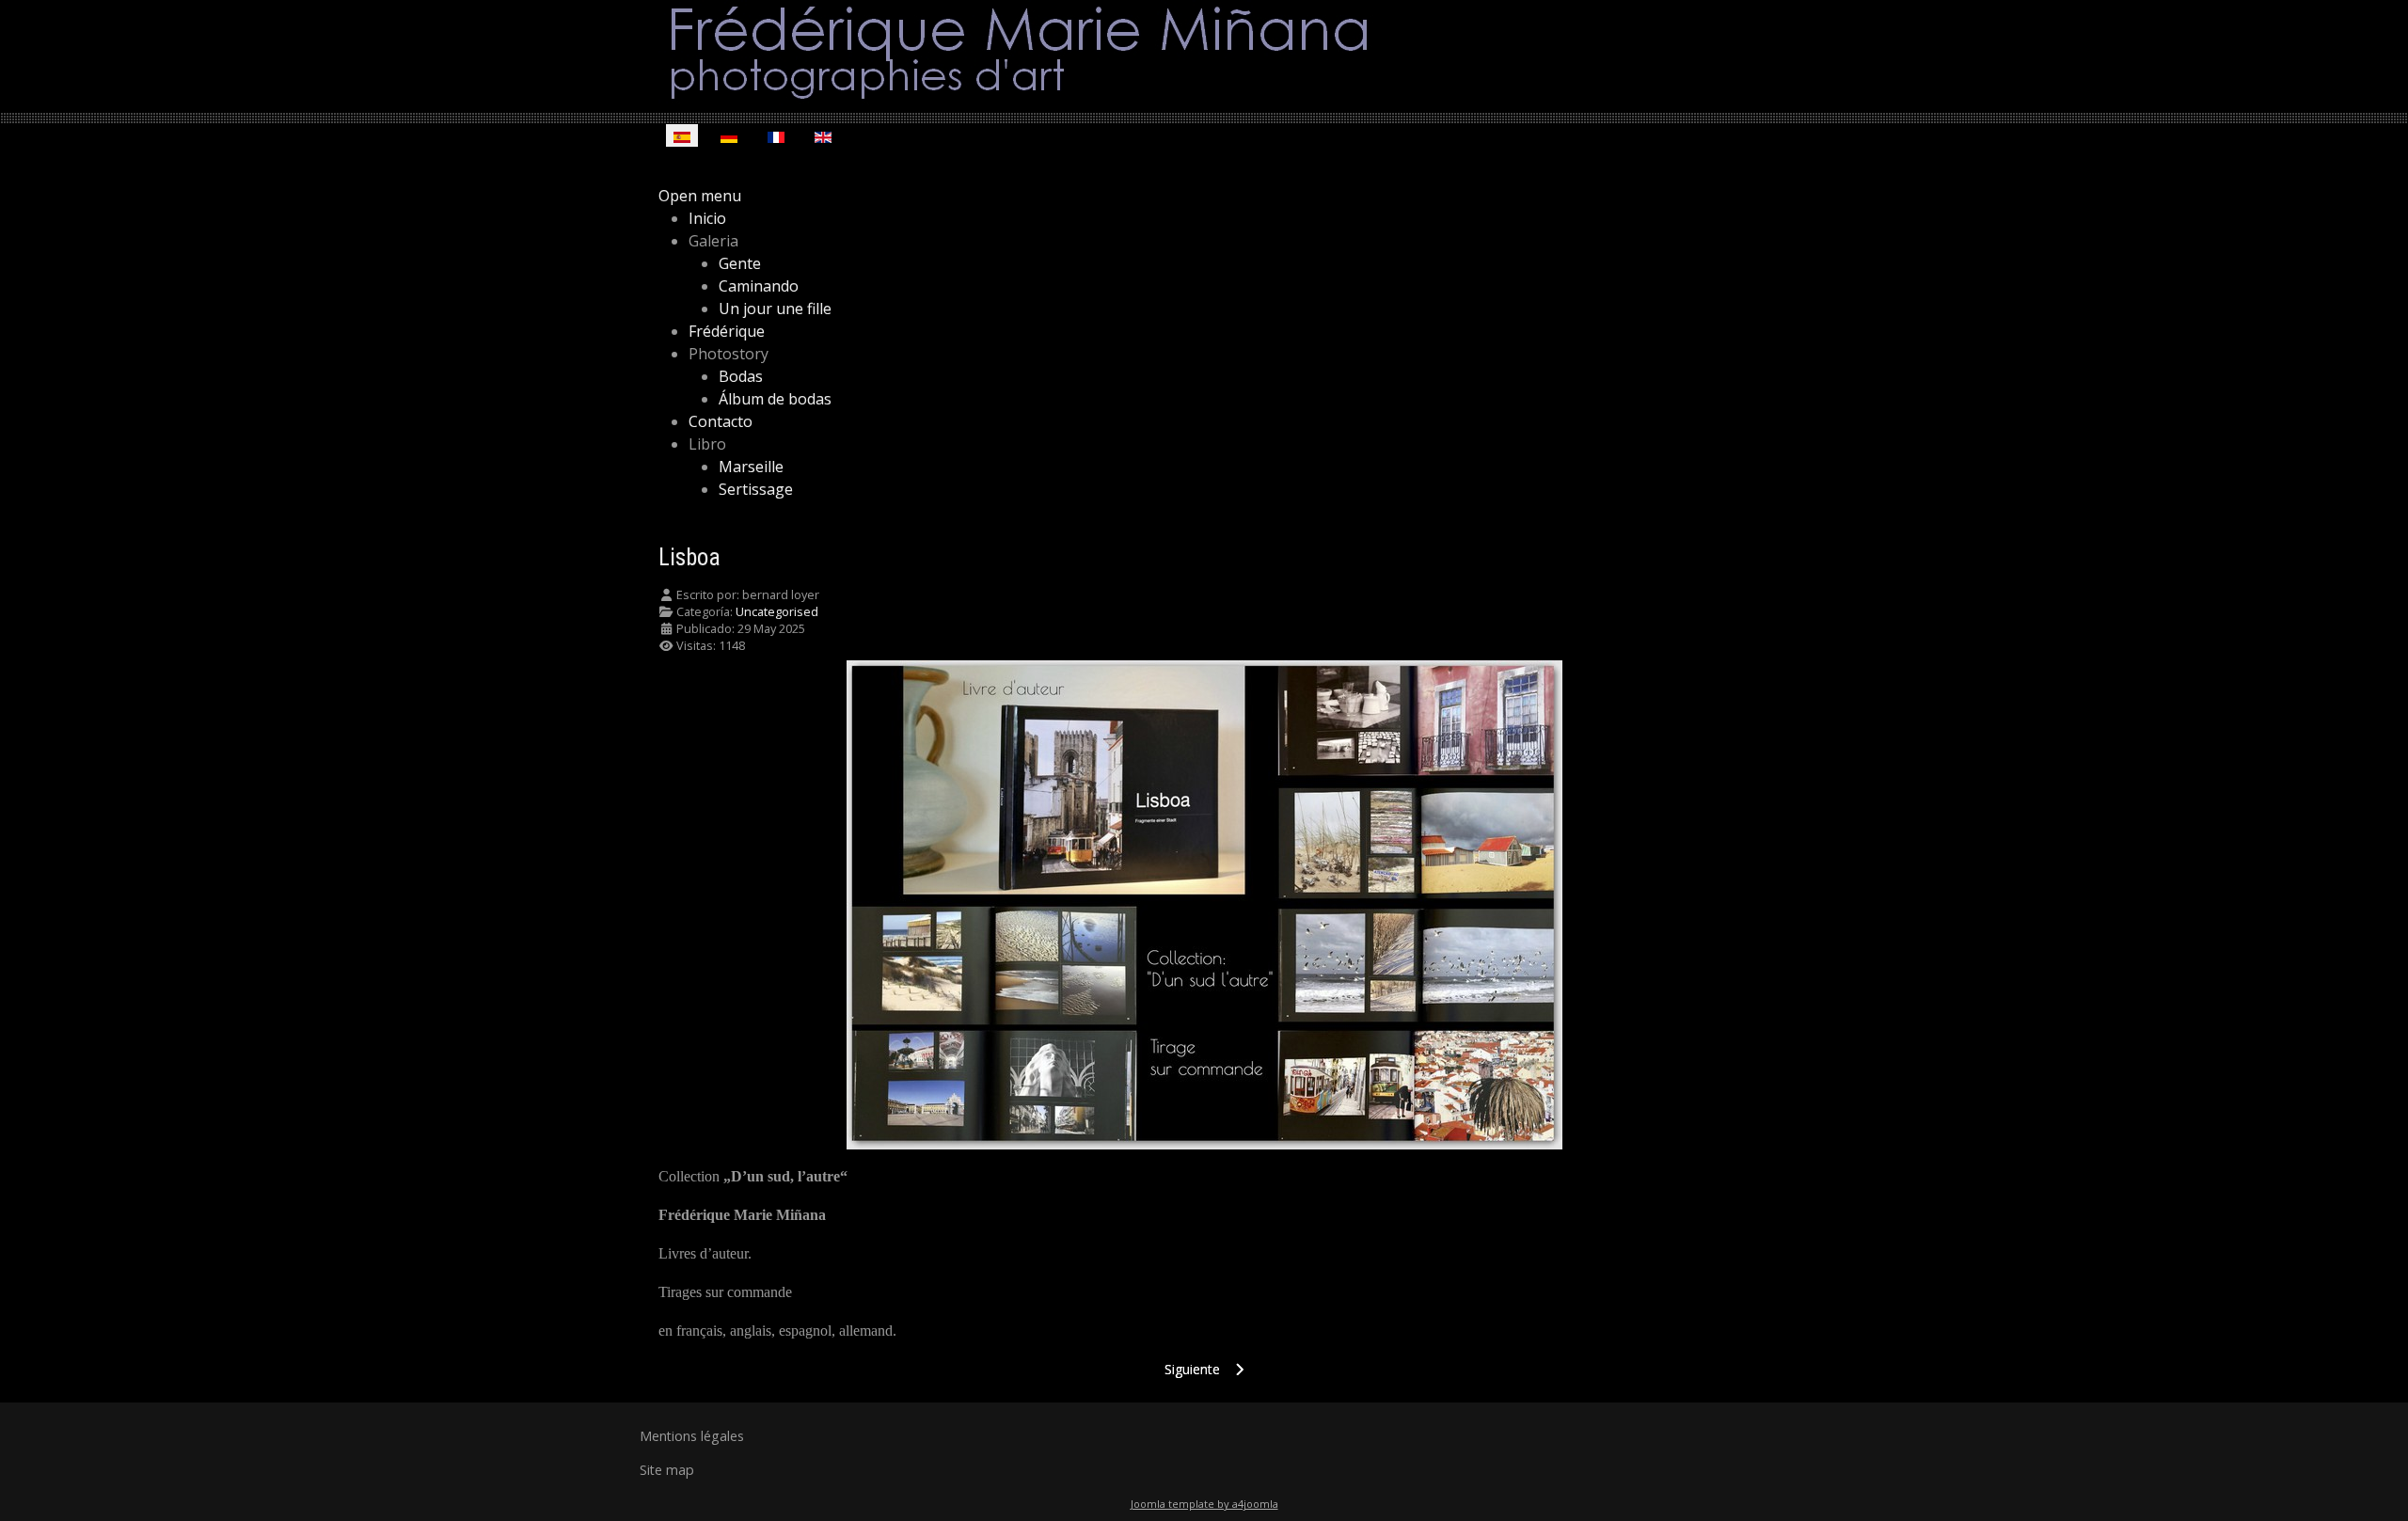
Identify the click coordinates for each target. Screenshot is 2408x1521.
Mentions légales (692, 1436)
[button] (713, 241)
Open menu (700, 196)
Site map (667, 1470)
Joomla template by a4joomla (1204, 1504)
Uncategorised (777, 611)
